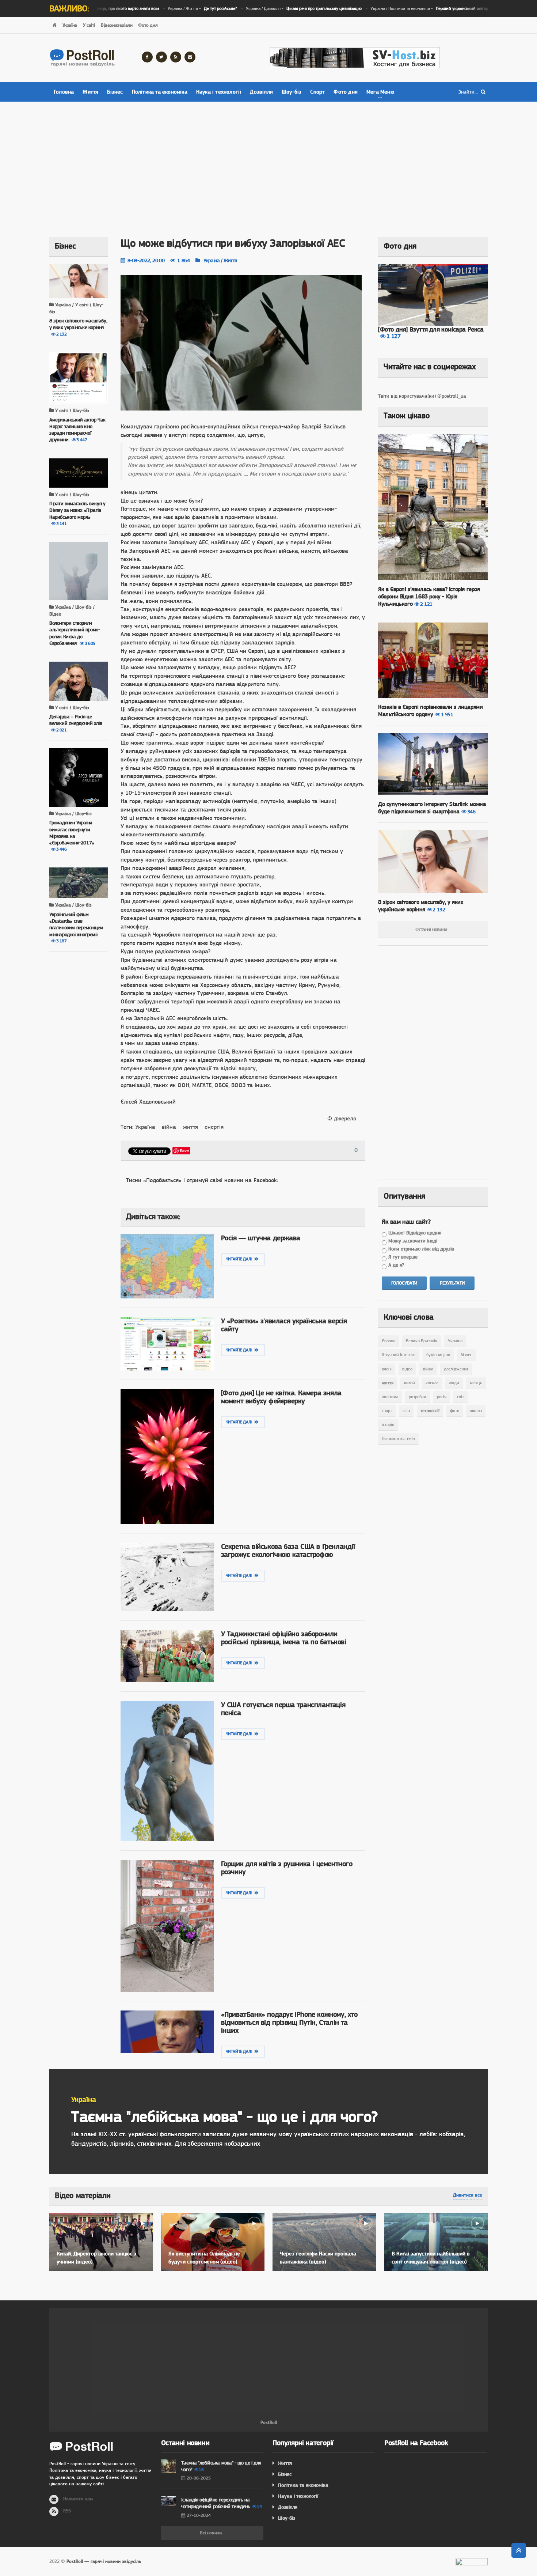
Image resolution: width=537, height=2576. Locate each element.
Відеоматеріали (117, 25)
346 (471, 812)
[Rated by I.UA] (472, 2564)
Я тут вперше (403, 1257)
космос (432, 1383)
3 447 (82, 440)
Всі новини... (212, 2533)
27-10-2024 (199, 2515)
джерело (345, 1118)
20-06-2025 (199, 2478)
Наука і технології (219, 92)
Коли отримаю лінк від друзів (421, 1249)
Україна (70, 25)
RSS (67, 2511)
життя (191, 1127)
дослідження (456, 1369)
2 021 (62, 730)
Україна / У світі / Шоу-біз (76, 308)
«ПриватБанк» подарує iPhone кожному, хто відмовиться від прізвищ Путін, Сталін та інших (289, 2022)
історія (388, 1425)
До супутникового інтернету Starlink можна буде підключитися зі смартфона (432, 808)
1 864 (183, 260)
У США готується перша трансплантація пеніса (283, 1709)
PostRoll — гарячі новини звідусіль (104, 2561)
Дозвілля (261, 92)
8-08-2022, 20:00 (146, 260)
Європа (389, 1341)
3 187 (62, 941)
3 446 (62, 849)
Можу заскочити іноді (413, 1241)
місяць (476, 1383)
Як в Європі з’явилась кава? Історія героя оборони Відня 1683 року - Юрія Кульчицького (429, 596)
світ (460, 1397)
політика (390, 1397)
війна (169, 1127)
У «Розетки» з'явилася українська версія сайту (284, 1325)
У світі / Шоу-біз (71, 410)
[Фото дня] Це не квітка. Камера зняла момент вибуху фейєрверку (281, 1397)
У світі (89, 25)
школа (476, 1411)
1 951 (447, 714)
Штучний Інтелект (399, 1355)
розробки (418, 1397)
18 (201, 2470)
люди (454, 1383)
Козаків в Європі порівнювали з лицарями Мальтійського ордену (430, 710)
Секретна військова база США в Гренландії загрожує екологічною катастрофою (288, 1550)
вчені (387, 1369)
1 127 (394, 336)
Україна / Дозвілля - (276, 8)
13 (259, 2507)
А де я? (396, 1265)
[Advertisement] (268, 164)
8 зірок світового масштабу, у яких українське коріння (421, 906)
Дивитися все (468, 2195)
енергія (214, 1127)
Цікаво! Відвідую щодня (415, 1233)
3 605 (90, 643)
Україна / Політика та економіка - (422, 8)
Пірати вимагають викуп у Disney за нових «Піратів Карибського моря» (77, 510)
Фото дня (148, 25)
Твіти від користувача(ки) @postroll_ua (422, 396)
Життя (90, 92)
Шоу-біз (292, 92)
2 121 (426, 604)
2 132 (62, 334)
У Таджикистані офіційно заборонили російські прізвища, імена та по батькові (284, 1638)
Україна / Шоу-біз (73, 814)
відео (407, 1369)
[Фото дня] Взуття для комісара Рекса (431, 329)
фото (455, 1411)
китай (410, 1383)
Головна (64, 92)
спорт (387, 1411)
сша (406, 1411)
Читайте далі (240, 1259)
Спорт (317, 92)
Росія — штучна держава (261, 1238)
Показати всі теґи (398, 1438)
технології (430, 1411)
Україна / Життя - (174, 8)
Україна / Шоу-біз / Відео (72, 610)
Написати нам (78, 2499)
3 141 (62, 523)
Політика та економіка (160, 92)
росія (442, 1397)
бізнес (466, 1355)
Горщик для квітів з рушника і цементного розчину (287, 1868)
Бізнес (115, 92)
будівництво (438, 1355)
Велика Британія (422, 1341)
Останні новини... (433, 929)
